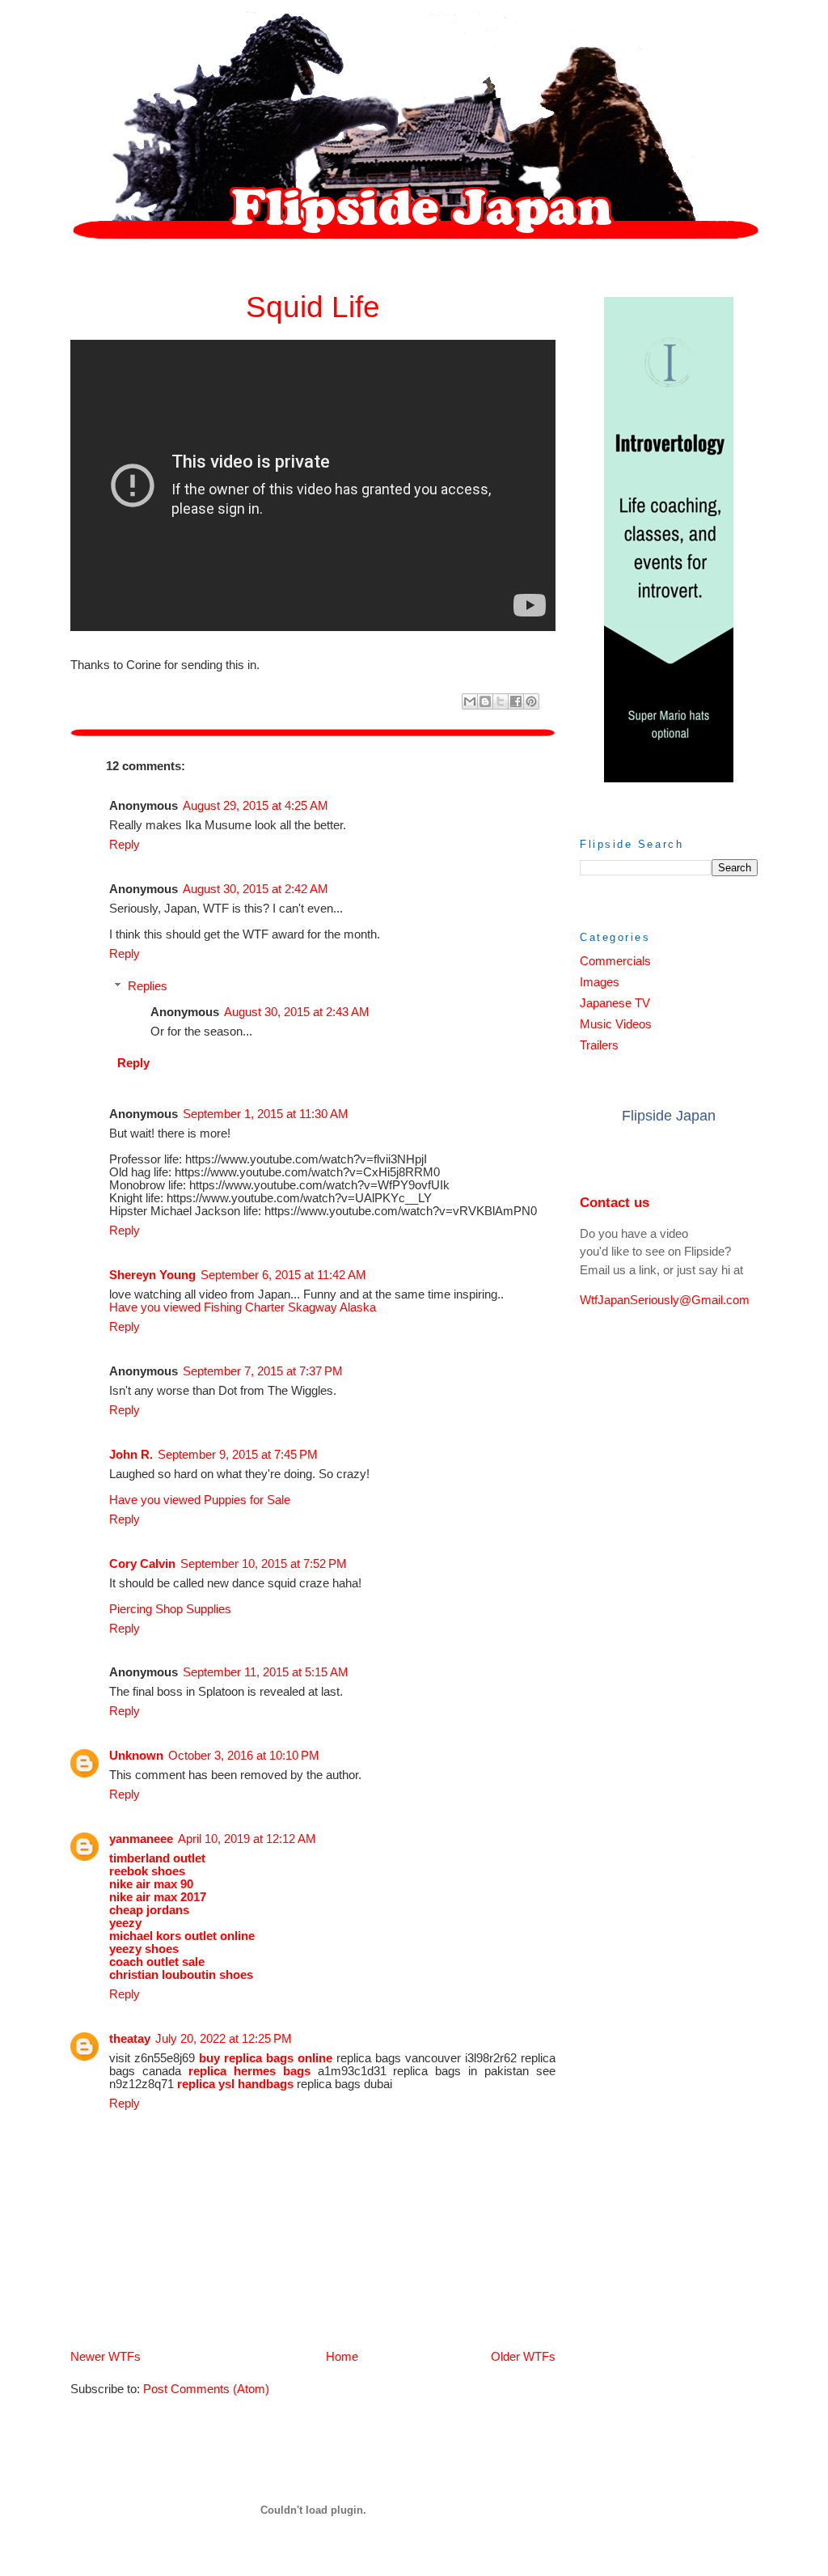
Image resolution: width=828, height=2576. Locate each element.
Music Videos (616, 1024)
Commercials (615, 961)
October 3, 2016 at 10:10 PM (244, 1756)
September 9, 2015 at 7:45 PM (238, 1455)
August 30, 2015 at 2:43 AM (297, 1012)
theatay (130, 2039)
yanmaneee (141, 1839)
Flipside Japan (669, 1116)
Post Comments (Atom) (206, 2389)
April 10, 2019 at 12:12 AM (247, 1839)
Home (342, 2357)
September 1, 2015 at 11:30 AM (266, 1114)
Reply (125, 845)
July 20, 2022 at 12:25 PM (224, 2039)
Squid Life (313, 307)
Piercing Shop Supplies (170, 1609)
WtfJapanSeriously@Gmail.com (665, 1300)
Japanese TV (615, 1003)
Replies (148, 986)
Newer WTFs (106, 2357)
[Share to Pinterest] (531, 701)
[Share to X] (501, 701)
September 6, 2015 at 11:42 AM (283, 1275)
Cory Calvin (142, 1564)
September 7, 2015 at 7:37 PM (263, 1371)
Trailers (599, 1045)
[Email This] (470, 701)
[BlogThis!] (485, 701)
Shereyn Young (152, 1275)
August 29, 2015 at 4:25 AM (256, 806)
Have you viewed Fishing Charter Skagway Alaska (243, 1307)
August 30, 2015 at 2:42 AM (256, 889)
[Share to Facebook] (516, 701)
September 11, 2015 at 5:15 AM (266, 1672)
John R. (131, 1455)
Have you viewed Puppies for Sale (200, 1500)
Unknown (136, 1756)
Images (600, 982)
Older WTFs (523, 2357)
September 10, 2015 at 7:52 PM (264, 1564)
